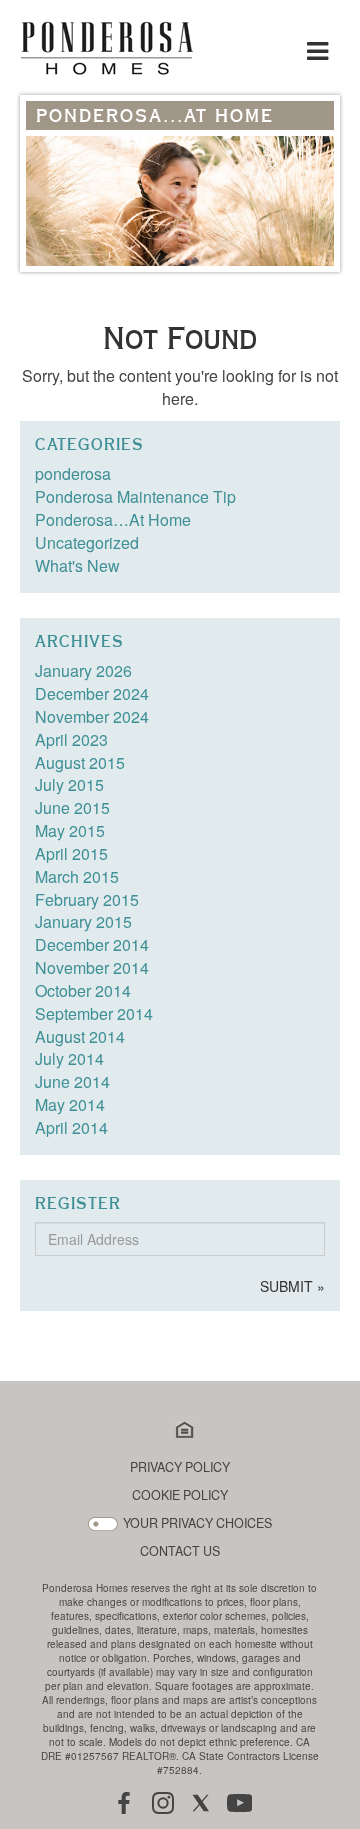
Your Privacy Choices (197, 1523)
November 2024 (92, 716)
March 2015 (77, 876)
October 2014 (83, 990)
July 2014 (69, 1058)
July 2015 (69, 784)
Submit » (292, 1286)
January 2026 (83, 670)
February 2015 (87, 899)
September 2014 (94, 1013)
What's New (77, 565)
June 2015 (72, 807)
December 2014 (92, 944)
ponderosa (73, 473)
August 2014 (80, 1036)
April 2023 (71, 739)
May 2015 (70, 830)
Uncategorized (87, 542)
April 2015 (71, 853)
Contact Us (180, 1551)
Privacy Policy (180, 1467)
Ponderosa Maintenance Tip (135, 496)
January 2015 (83, 921)
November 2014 (92, 967)
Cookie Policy (180, 1495)
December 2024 (92, 693)
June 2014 (72, 1081)
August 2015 (80, 762)
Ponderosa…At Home (113, 519)
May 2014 (70, 1104)
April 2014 (71, 1127)
